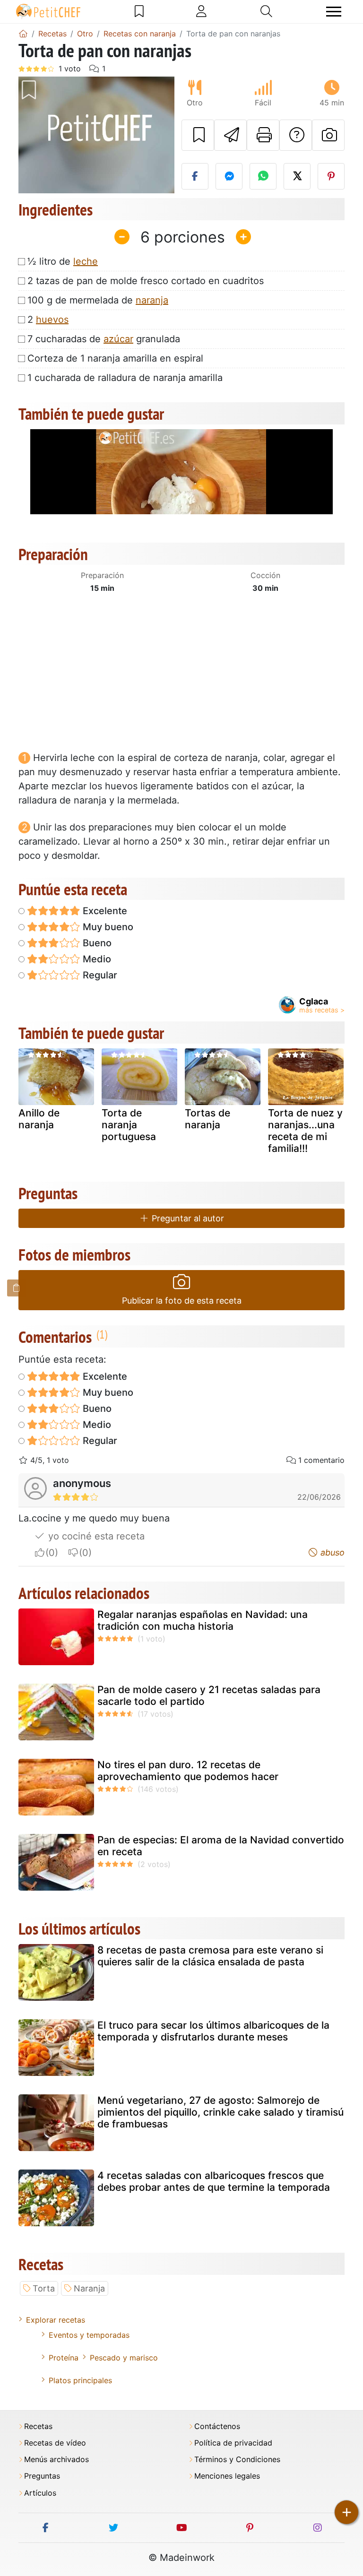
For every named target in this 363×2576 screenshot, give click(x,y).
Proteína (64, 2358)
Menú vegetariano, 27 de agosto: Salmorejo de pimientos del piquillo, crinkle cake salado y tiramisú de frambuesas (220, 2112)
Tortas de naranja (207, 1119)
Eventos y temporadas (89, 2335)
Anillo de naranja (39, 1119)
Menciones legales (227, 2476)
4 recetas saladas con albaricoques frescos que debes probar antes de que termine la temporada (214, 2181)
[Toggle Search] (266, 11)
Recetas (38, 2426)
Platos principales (80, 2380)
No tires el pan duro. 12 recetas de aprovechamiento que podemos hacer (188, 1771)
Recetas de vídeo (55, 2443)
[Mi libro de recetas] (139, 11)
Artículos (40, 2493)
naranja (152, 300)
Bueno (96, 943)
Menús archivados (56, 2459)
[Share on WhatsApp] (263, 176)
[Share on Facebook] (195, 176)
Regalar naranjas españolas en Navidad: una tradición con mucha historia (203, 1620)
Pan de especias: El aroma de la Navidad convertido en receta (221, 1846)
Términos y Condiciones (237, 2459)
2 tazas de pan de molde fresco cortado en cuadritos (146, 281)
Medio (96, 959)
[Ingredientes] (17, 1288)
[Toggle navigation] (334, 12)
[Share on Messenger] (229, 176)
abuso (331, 1552)
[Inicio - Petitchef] (23, 34)
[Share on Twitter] (297, 176)
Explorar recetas (56, 2320)
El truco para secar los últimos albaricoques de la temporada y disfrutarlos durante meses (213, 2031)
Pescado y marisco (124, 2358)
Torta (44, 2288)
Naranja (89, 2288)
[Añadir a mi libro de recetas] (198, 135)
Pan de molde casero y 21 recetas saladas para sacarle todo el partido (209, 1695)
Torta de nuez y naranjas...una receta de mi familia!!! (305, 1131)
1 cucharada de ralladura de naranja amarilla (125, 378)
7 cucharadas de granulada (104, 339)
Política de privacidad (233, 2443)
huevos (52, 320)
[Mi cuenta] (201, 11)
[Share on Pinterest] (331, 176)
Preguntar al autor (187, 1218)
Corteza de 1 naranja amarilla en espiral (115, 358)
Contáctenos (217, 2426)
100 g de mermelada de (98, 300)
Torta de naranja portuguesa (129, 1125)
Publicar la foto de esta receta (182, 1301)
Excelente (104, 911)
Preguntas (42, 2476)
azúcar (118, 339)
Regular (99, 975)
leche (86, 261)
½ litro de (63, 261)
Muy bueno (107, 927)
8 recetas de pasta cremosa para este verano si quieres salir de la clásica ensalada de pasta (210, 1956)
